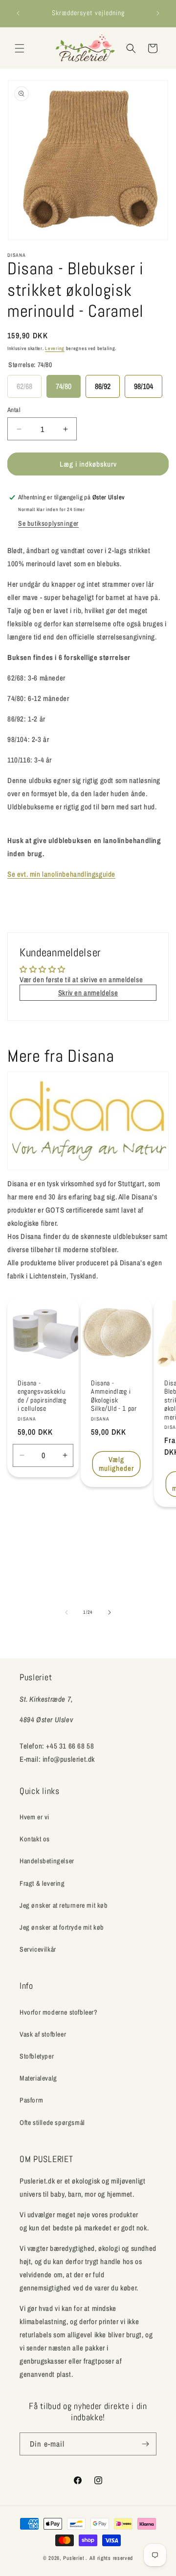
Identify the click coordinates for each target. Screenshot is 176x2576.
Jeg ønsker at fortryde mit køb (62, 1927)
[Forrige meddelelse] (18, 13)
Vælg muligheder (116, 1463)
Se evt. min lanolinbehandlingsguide (61, 874)
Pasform (31, 2100)
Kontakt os (35, 1839)
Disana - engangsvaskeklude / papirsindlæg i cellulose (42, 1396)
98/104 (143, 383)
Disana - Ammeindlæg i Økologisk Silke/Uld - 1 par (114, 1396)
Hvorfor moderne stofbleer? (59, 2012)
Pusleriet (74, 2558)
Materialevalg (38, 2078)
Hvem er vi (34, 1817)
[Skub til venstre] (66, 1612)
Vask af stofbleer (43, 2034)
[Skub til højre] (110, 1612)
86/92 (103, 383)
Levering (55, 348)
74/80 (64, 383)
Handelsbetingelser (47, 1861)
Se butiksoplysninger (48, 523)
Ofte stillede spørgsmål (52, 2123)
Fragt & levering (42, 1883)
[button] (20, 48)
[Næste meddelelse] (158, 13)
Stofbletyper (37, 2056)
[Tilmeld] (145, 2444)
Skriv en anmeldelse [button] (88, 993)
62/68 (24, 383)
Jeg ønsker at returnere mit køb (64, 1905)
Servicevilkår (38, 1949)
